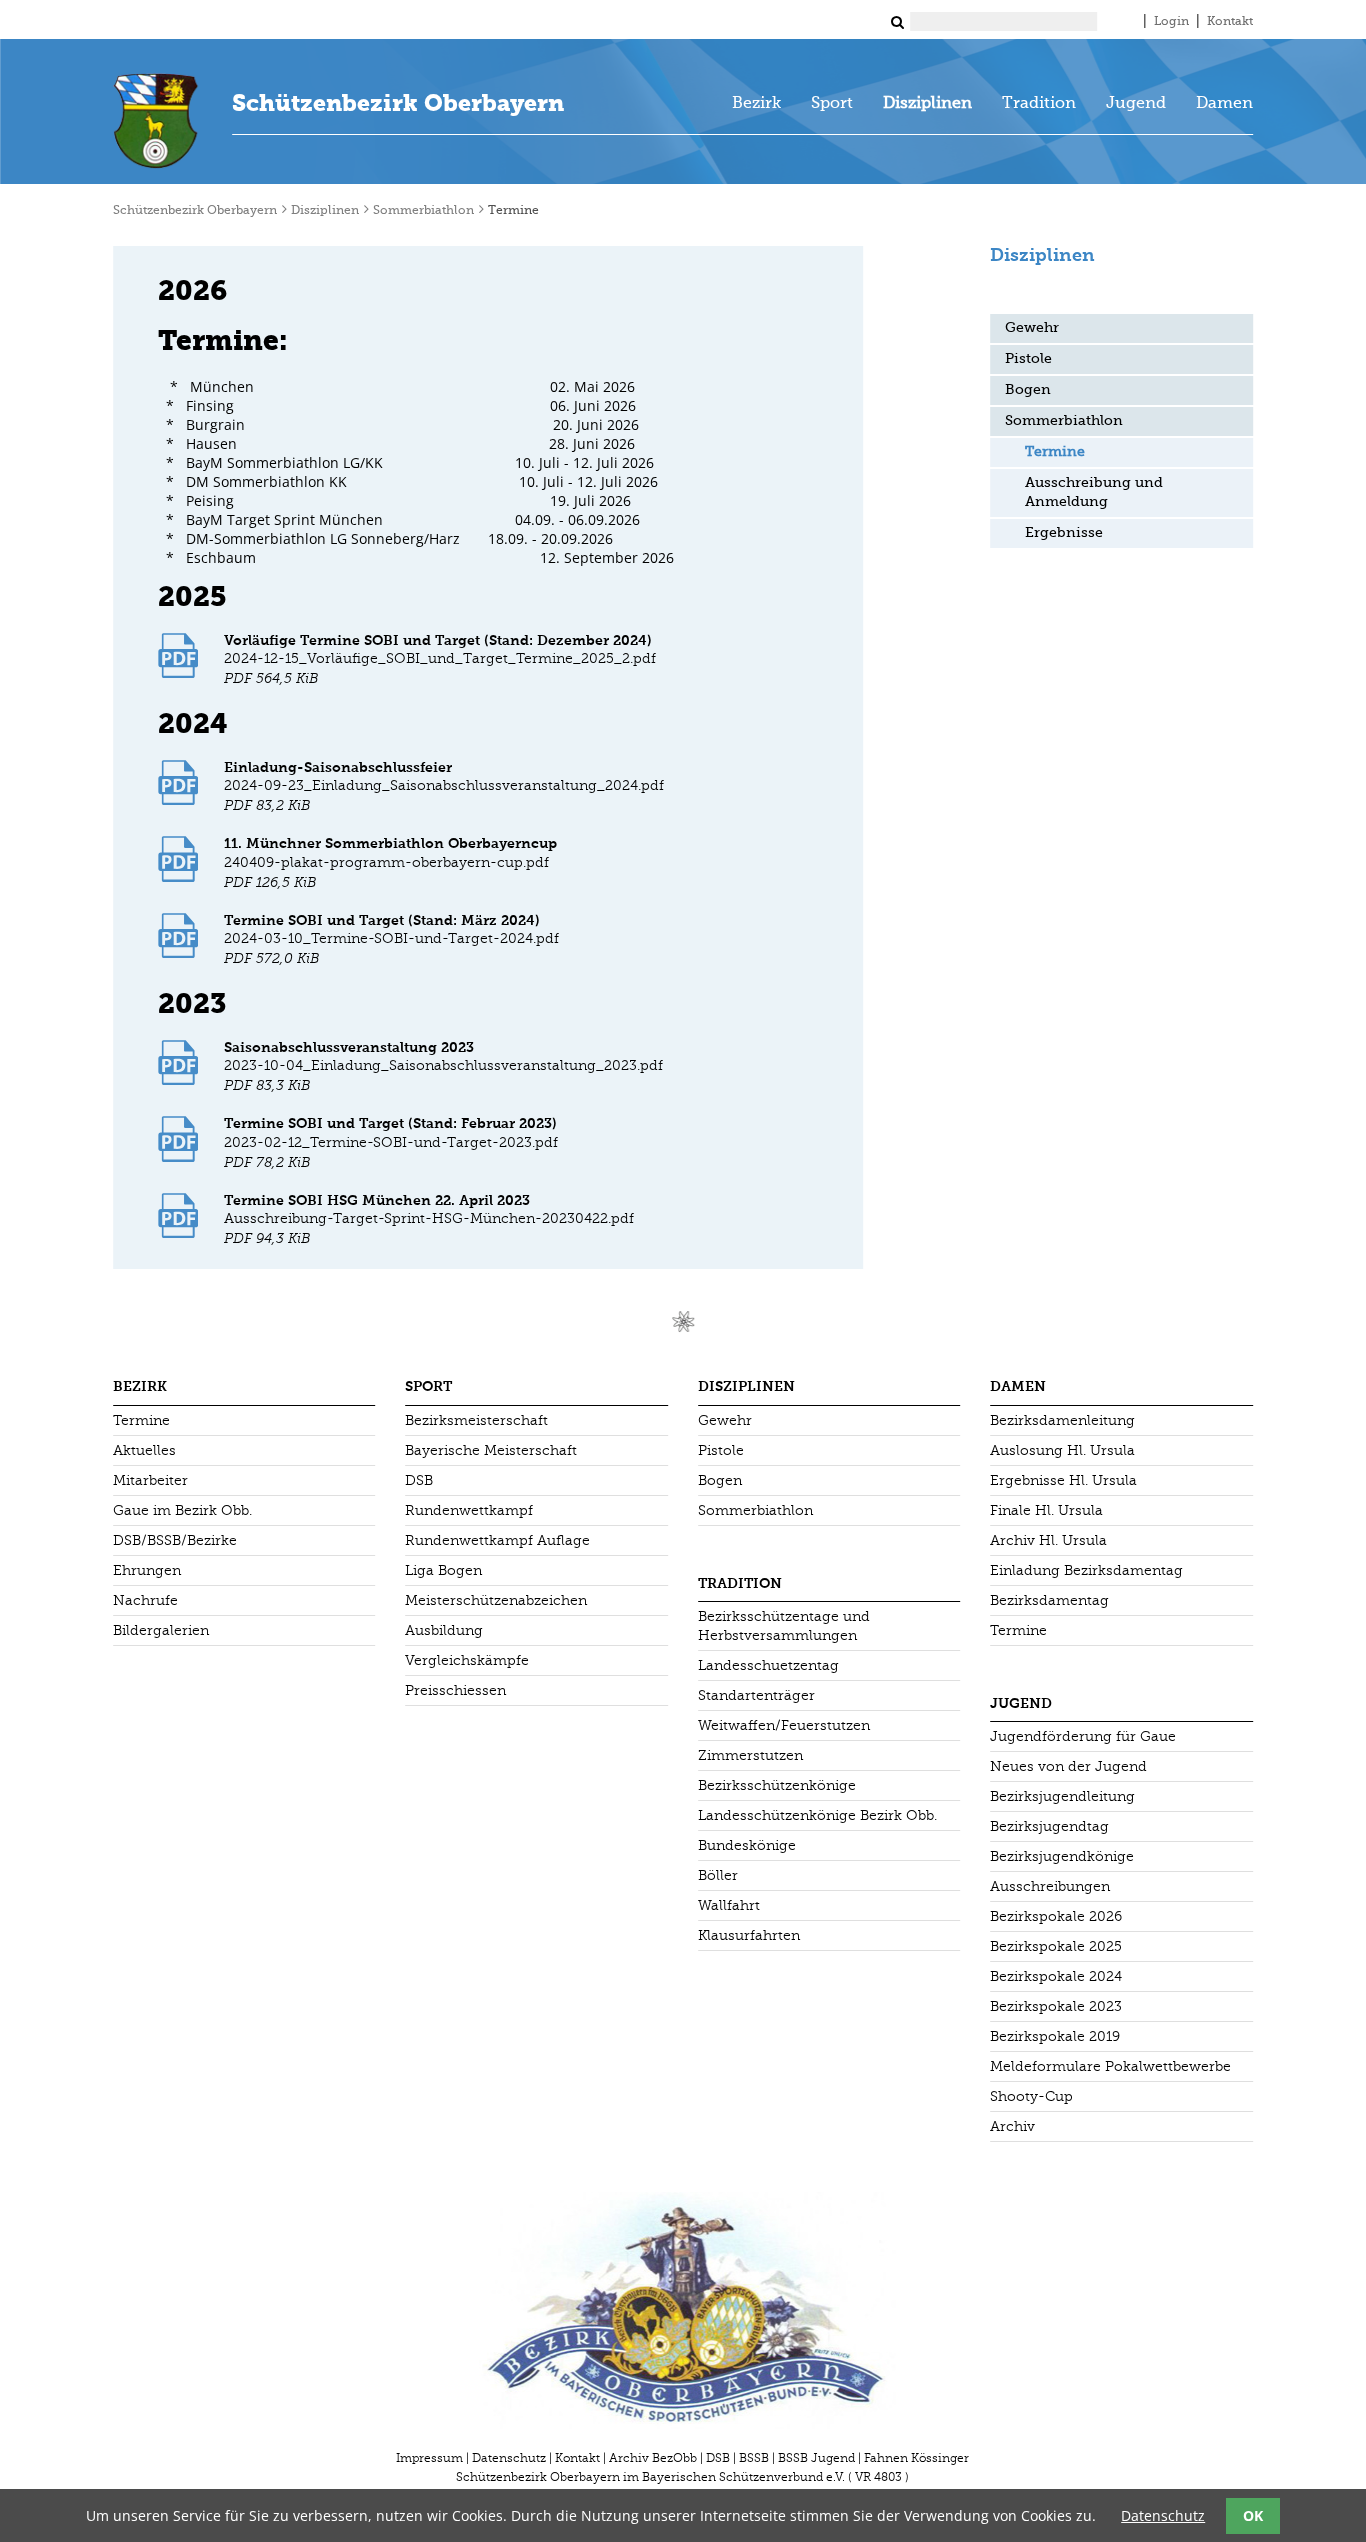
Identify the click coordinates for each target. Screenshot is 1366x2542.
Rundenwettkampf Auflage (497, 1540)
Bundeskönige (747, 1845)
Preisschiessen (455, 1690)
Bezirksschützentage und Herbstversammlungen (784, 1626)
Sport (832, 104)
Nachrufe (145, 1600)
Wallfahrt (729, 1905)
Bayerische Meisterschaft (491, 1450)
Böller (718, 1875)
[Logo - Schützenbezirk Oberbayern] (155, 121)
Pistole (1028, 359)
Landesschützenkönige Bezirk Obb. (817, 1815)
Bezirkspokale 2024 (1056, 1976)
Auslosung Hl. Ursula (1062, 1450)
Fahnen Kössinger (916, 2458)
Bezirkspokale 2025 (1056, 1946)
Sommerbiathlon (423, 211)
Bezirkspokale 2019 (1055, 2036)
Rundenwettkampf (469, 1510)
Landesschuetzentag (768, 1665)
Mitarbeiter (150, 1480)
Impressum (429, 2458)
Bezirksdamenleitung (1062, 1420)
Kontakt (1230, 22)
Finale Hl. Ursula (1046, 1510)
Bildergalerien (161, 1630)
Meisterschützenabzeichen (496, 1600)
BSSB (754, 2458)
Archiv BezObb (653, 2458)
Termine (141, 1420)
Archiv (1012, 2126)
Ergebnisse (1064, 533)
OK (1253, 2515)
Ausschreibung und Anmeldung (1094, 492)
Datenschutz (509, 2458)
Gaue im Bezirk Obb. (182, 1510)
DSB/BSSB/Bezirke (175, 1540)
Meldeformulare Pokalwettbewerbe (1110, 2066)
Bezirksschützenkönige (777, 1785)
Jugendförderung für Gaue (1083, 1736)
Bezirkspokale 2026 (1056, 1916)
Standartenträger (756, 1695)
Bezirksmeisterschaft (476, 1420)
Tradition (1039, 104)
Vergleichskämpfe (467, 1660)
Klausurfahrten (749, 1935)
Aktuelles (144, 1450)
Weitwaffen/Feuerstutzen (784, 1725)
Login (1171, 22)
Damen (1224, 104)
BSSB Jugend (816, 2458)
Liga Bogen (443, 1570)
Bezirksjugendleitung (1062, 1796)
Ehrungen (147, 1570)
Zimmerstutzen (750, 1755)
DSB (419, 1480)
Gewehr (1032, 328)
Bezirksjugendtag (1049, 1826)
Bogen (1028, 390)
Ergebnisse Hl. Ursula (1063, 1480)
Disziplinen (927, 104)
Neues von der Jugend (1068, 1766)
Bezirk (756, 104)
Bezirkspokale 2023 (1056, 2006)
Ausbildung (444, 1630)
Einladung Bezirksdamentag (1086, 1570)
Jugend (1136, 104)
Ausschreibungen (1050, 1886)
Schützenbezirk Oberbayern (398, 103)
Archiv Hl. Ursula (1048, 1540)
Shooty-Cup (1031, 2096)
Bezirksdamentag (1049, 1600)
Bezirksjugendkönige (1062, 1856)
